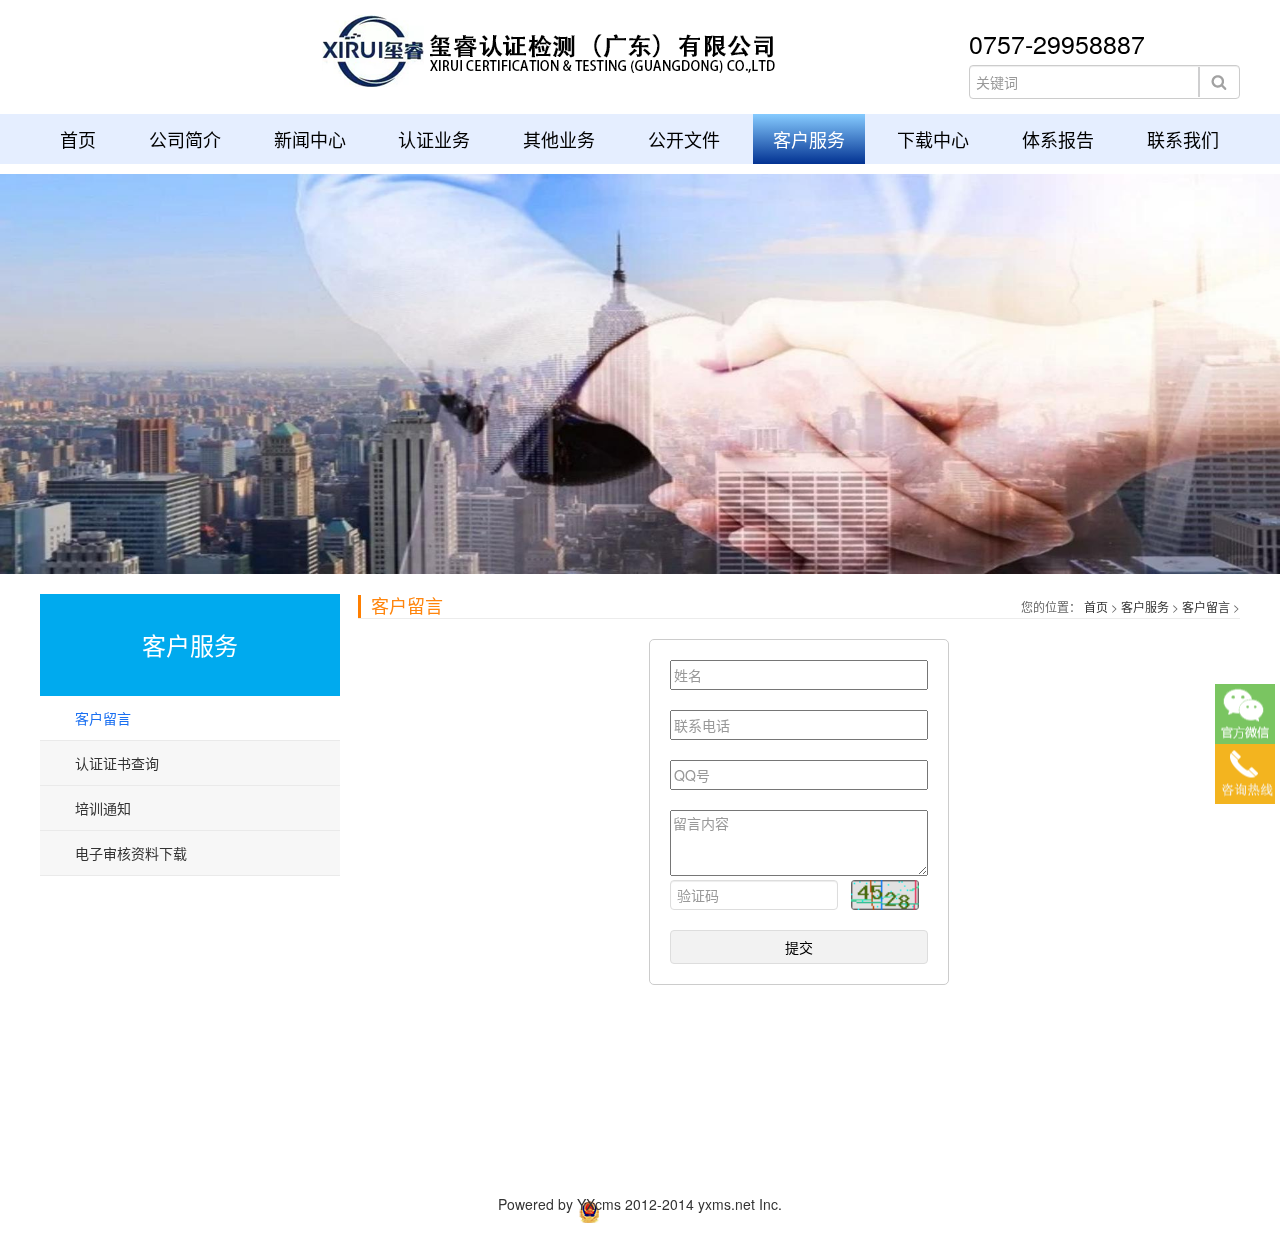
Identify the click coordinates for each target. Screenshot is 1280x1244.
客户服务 (809, 139)
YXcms (599, 1204)
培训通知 (103, 808)
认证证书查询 (117, 763)
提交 (799, 947)
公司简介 (185, 139)
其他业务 (559, 139)
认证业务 (434, 139)
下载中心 (933, 139)
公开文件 (684, 139)
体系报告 (1058, 139)
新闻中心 (310, 139)
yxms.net (726, 1204)
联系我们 (1183, 139)
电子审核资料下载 (131, 853)
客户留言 (103, 718)
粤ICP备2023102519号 (964, 1209)
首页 (78, 139)
